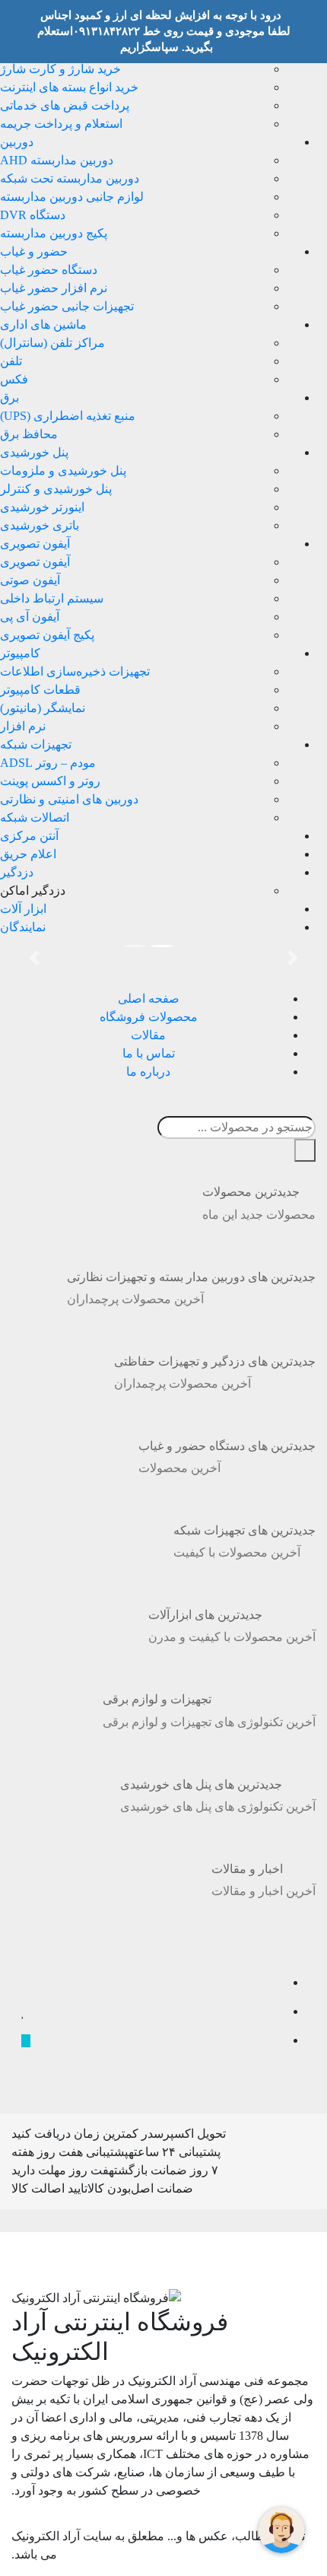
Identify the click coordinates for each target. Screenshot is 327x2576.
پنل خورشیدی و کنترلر (56, 489)
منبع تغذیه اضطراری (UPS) (68, 416)
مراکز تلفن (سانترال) (52, 343)
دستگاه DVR (33, 215)
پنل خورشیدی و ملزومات (63, 471)
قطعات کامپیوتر (40, 690)
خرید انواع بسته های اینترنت (69, 87)
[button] (34, 958)
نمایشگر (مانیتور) (43, 708)
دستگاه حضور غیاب (49, 270)
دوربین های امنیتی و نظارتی (69, 799)
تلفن (11, 361)
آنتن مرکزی (29, 836)
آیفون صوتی (30, 580)
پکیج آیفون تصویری (47, 635)
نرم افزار (23, 726)
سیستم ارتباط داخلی (52, 598)
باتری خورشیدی (40, 525)
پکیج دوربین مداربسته (54, 233)
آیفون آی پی (30, 617)
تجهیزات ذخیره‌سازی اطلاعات (75, 671)
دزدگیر (17, 872)
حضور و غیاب (34, 251)
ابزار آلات (23, 909)
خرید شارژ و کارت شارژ (60, 69)
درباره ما (148, 1072)
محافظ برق (29, 434)
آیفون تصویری (35, 544)
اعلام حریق (28, 854)
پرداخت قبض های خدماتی (65, 105)
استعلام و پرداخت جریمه (61, 124)
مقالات (148, 1035)
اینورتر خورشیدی (42, 507)
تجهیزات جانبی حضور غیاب (67, 306)
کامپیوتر (20, 653)
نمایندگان (23, 927)
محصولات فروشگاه (149, 1017)
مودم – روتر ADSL (48, 763)
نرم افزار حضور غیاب (54, 288)
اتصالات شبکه (35, 817)
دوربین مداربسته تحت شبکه (70, 178)
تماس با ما (149, 1053)
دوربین (17, 142)
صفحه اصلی (149, 999)
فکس (14, 379)
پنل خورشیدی (34, 452)
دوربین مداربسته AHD (57, 160)
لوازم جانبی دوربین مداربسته (72, 197)
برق (10, 398)
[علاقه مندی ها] (23, 2012)
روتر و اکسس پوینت (50, 781)
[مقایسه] (26, 1983)
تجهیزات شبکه (36, 744)
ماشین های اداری (43, 324)
